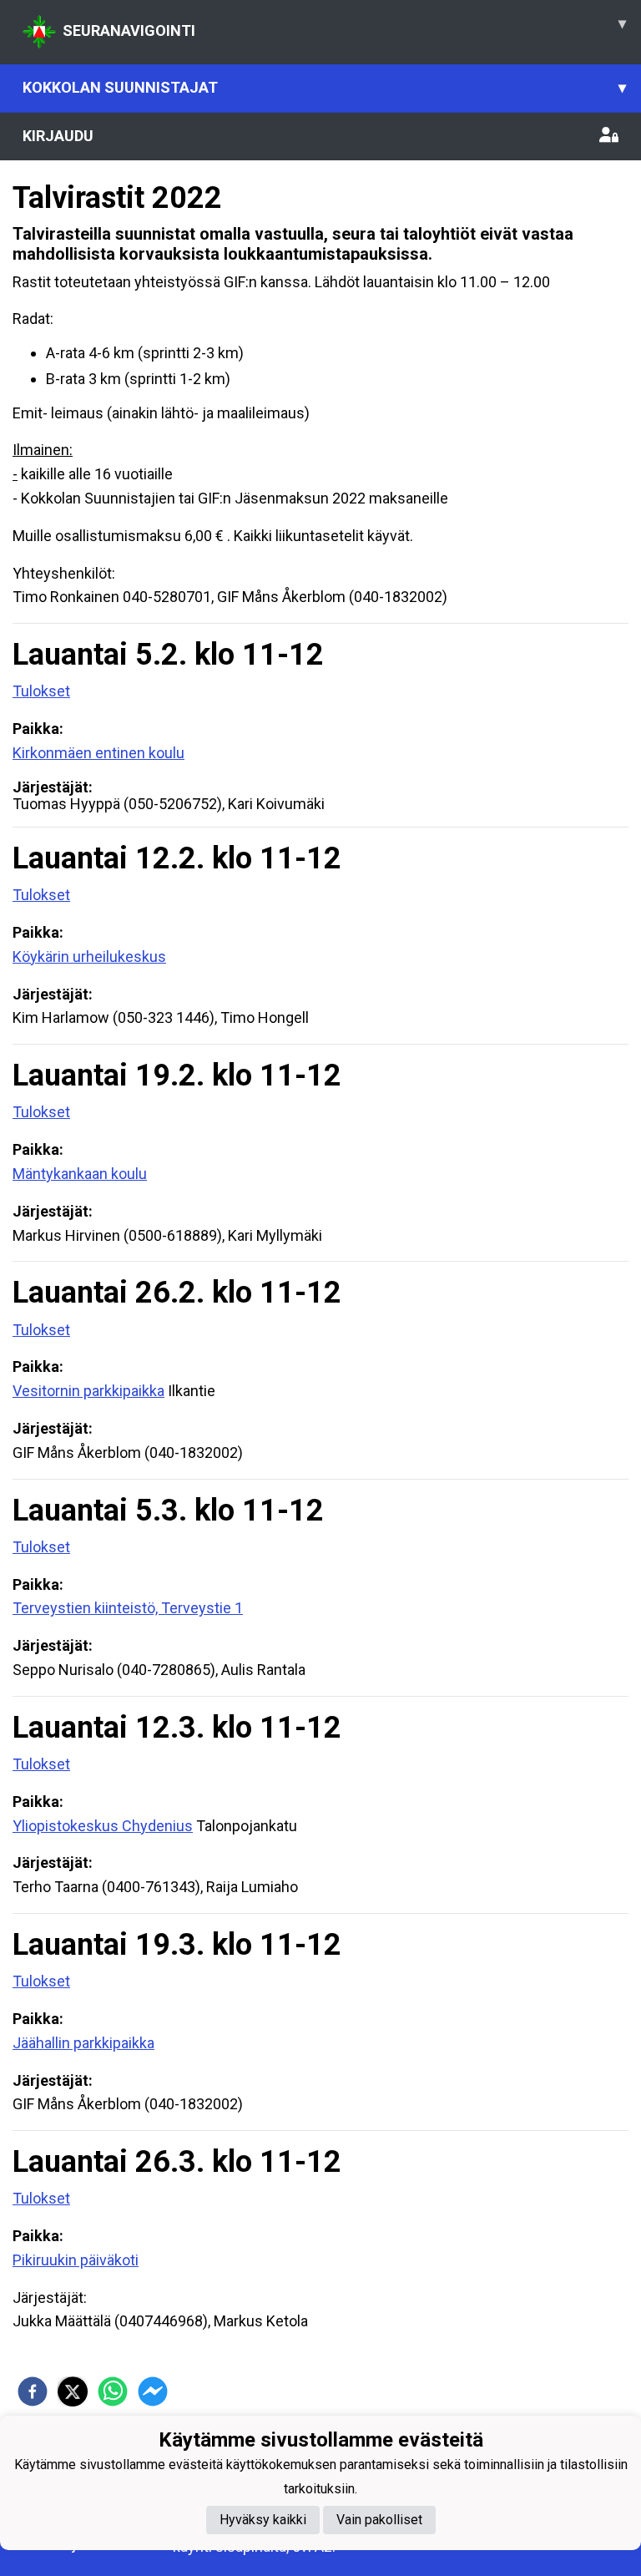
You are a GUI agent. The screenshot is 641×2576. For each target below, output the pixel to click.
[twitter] (73, 2391)
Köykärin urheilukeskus (89, 957)
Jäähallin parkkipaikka (83, 2043)
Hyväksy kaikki (263, 2520)
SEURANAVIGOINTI (344, 27)
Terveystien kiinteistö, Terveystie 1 (128, 1608)
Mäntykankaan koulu (80, 1174)
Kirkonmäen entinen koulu (98, 753)
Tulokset (41, 691)
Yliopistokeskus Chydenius (103, 1826)
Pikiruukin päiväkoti (76, 2260)
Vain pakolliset (379, 2520)
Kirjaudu (58, 136)
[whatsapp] (113, 2391)
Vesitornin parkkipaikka (88, 1391)
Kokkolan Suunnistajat (324, 87)
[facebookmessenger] (153, 2391)
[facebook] (33, 2391)
